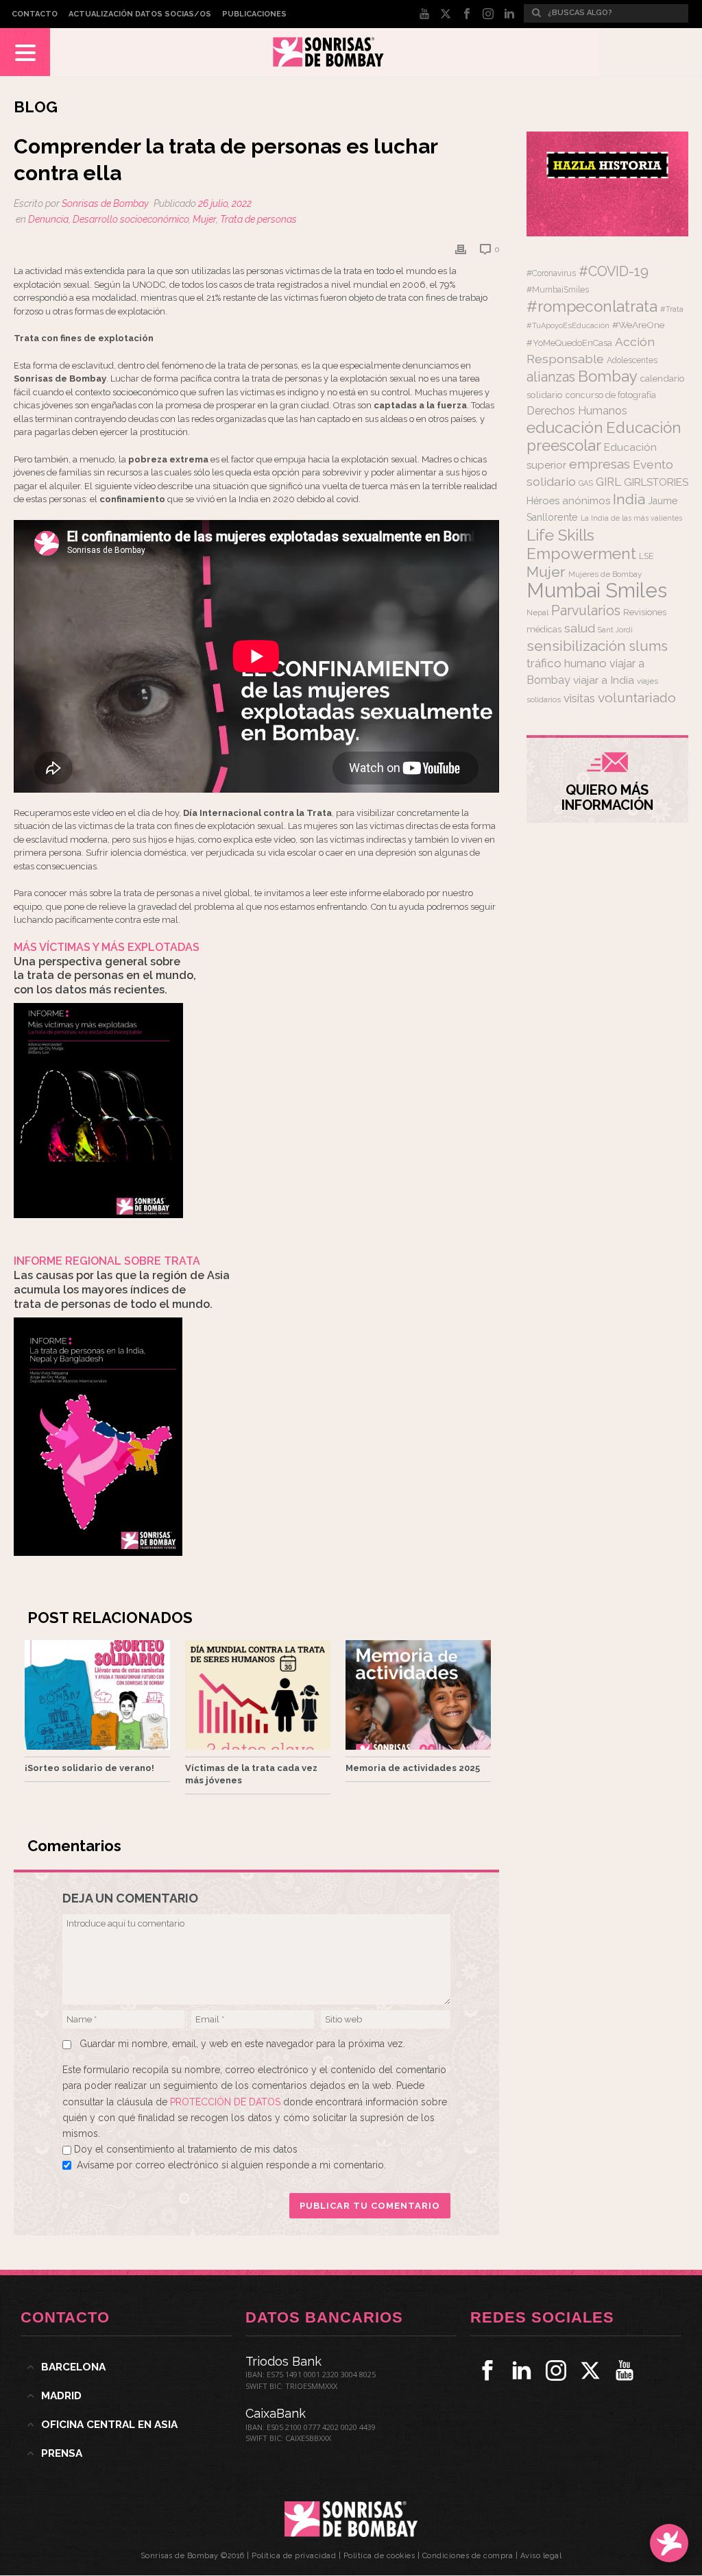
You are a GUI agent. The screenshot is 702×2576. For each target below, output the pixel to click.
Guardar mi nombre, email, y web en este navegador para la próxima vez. (242, 2044)
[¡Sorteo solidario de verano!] (97, 1695)
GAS (586, 483)
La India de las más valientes (631, 518)
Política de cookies (379, 2556)
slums (648, 646)
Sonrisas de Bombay (105, 203)
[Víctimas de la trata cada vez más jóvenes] (258, 1695)
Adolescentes (632, 360)
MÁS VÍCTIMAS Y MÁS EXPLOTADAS (107, 947)
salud (580, 628)
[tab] (126, 2367)
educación (565, 427)
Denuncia (48, 219)
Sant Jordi (615, 630)
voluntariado (637, 698)
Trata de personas (258, 219)
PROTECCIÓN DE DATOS (227, 2102)
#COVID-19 (614, 271)
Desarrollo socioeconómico (131, 219)
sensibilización (576, 646)
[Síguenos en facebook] (487, 2370)
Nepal (537, 612)
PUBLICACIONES (254, 14)
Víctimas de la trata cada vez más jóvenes (251, 1774)
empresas (600, 464)
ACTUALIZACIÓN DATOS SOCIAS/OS (140, 14)
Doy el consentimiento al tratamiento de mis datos (186, 2149)
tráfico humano (567, 663)
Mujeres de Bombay (605, 574)
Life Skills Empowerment (581, 544)
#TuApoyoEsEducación (568, 326)
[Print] (461, 249)
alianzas (551, 377)
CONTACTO (35, 14)
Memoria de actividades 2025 (413, 1768)
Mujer (204, 219)
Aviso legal (541, 2556)
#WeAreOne (638, 325)
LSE (646, 556)
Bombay (608, 376)
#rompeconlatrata (592, 306)
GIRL (608, 482)
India (629, 499)
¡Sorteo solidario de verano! (89, 1768)
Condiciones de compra (468, 2556)
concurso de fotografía (611, 395)
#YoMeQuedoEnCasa (569, 343)
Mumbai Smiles (597, 590)
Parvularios (586, 611)
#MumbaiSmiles (558, 290)
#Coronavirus (551, 273)
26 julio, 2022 (225, 203)
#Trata (672, 309)
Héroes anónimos (568, 500)
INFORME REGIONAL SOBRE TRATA (107, 1261)
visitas (579, 698)
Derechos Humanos (577, 411)
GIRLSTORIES (656, 482)
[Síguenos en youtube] (625, 2370)
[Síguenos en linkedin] (522, 2370)
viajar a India (604, 680)
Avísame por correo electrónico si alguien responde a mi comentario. (231, 2165)
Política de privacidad (294, 2556)
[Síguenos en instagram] (556, 2370)
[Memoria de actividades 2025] (418, 1695)
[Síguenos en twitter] (590, 2370)
